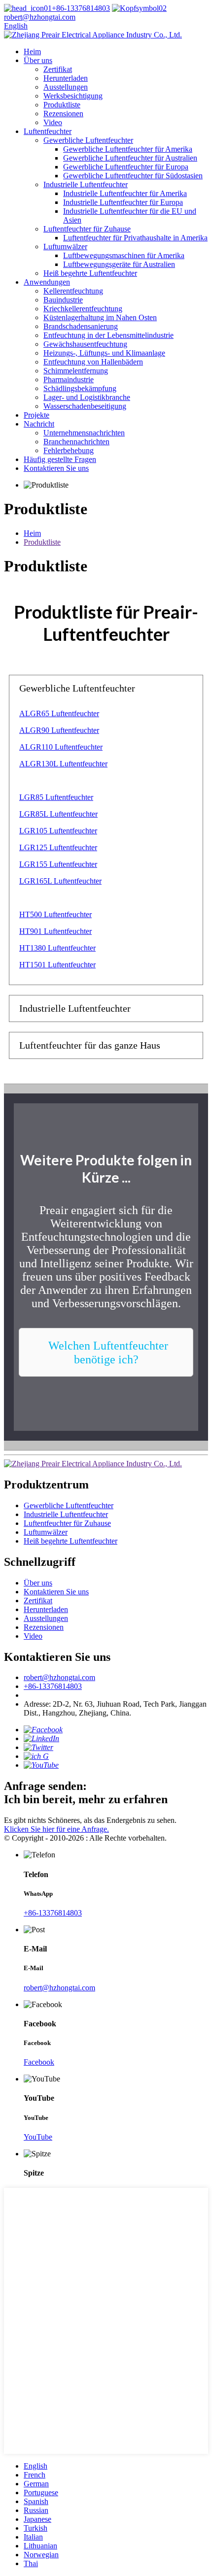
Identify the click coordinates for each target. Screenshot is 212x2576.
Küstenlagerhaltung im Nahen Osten (100, 317)
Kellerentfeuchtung (73, 291)
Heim (32, 51)
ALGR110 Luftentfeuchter (61, 747)
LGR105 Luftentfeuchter (58, 831)
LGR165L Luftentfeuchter (60, 881)
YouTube (38, 2137)
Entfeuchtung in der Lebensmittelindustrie (108, 335)
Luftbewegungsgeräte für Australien (119, 264)
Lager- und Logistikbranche (87, 397)
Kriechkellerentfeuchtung (83, 309)
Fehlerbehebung (69, 450)
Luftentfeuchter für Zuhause (87, 229)
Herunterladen (66, 78)
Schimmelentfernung (76, 371)
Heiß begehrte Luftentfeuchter (90, 273)
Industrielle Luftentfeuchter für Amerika (125, 193)
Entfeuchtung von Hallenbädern (93, 362)
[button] (106, 1352)
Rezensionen (63, 114)
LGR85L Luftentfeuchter (58, 814)
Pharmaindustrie (69, 380)
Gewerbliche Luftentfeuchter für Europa (126, 167)
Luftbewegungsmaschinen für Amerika (124, 255)
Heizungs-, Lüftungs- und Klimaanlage (104, 353)
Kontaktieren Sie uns (56, 468)
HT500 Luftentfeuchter (55, 914)
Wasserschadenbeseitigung (85, 406)
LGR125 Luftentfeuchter (58, 847)
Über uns (38, 60)
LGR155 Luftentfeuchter (58, 864)
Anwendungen (47, 282)
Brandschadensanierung (81, 326)
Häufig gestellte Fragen (60, 459)
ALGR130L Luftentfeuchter (63, 764)
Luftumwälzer (65, 247)
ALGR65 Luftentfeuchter (59, 713)
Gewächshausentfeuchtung (85, 344)
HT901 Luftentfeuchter (55, 931)
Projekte (36, 415)
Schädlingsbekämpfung (80, 388)
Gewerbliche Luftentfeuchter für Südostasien (133, 176)
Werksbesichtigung (73, 96)
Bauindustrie (63, 300)
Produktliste (62, 105)
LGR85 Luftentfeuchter (56, 797)
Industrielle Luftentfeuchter (86, 184)
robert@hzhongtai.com (59, 1677)
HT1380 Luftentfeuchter (57, 948)
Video (53, 122)
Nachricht (39, 424)
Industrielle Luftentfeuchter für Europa (123, 202)
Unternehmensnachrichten (84, 433)
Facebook (39, 2062)
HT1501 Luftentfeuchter (57, 965)
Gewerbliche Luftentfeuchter (88, 140)
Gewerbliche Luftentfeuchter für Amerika (128, 149)
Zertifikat (58, 69)
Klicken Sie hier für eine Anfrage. (56, 1829)
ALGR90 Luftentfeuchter (59, 730)
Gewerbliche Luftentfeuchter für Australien (130, 158)
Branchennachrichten (76, 442)
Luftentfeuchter (48, 131)
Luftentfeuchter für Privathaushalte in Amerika (135, 238)
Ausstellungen (66, 87)
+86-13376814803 (81, 8)
